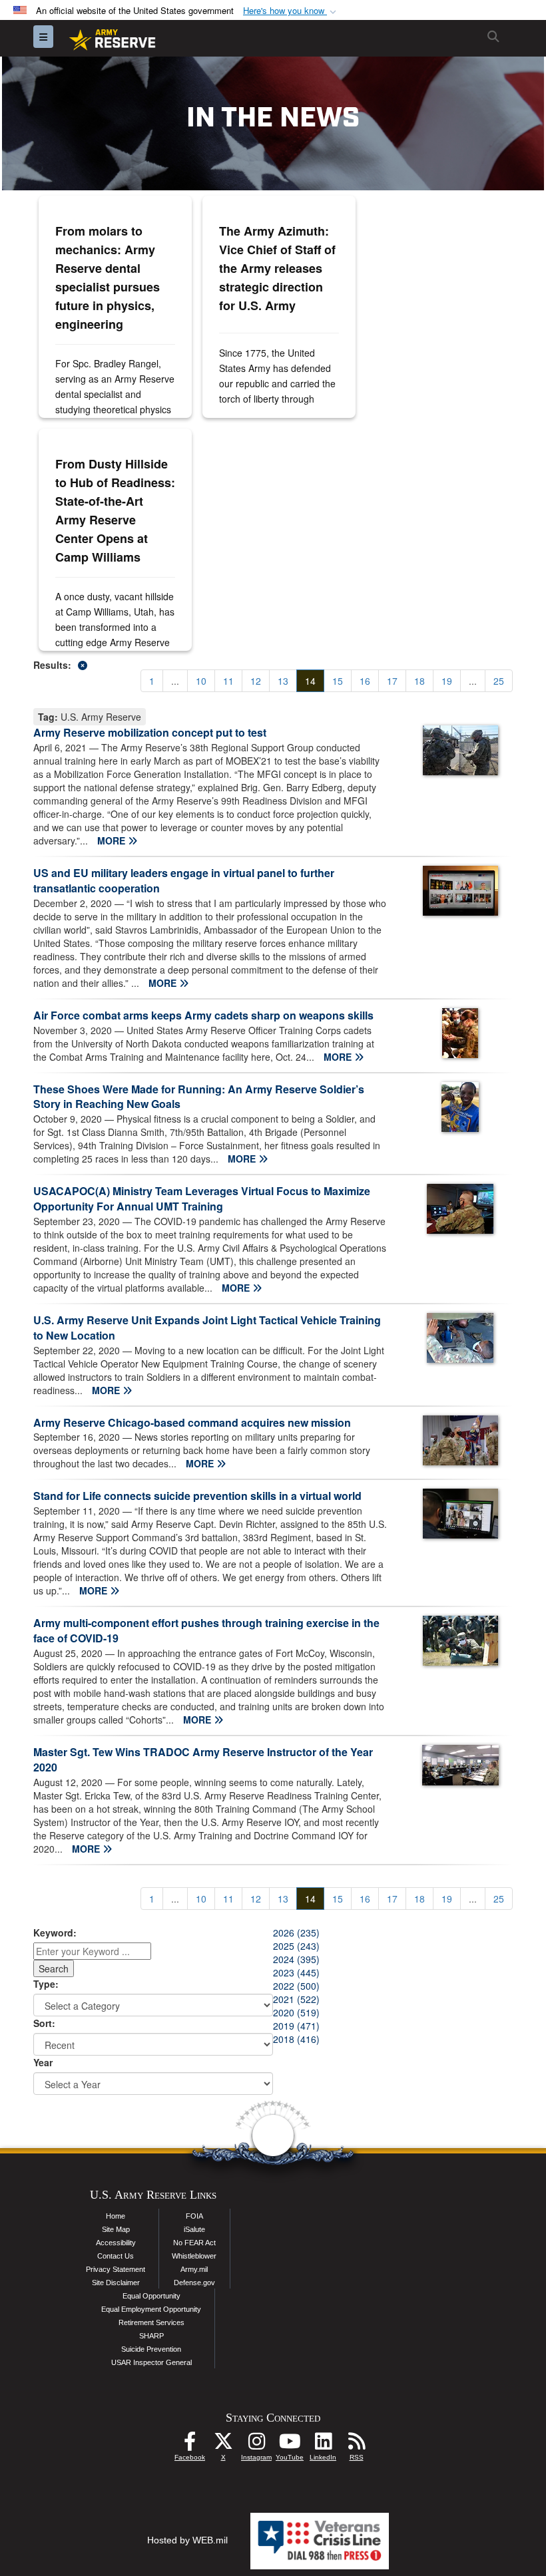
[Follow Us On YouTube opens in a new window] (290, 2445)
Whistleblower (194, 2256)
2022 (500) (296, 1986)
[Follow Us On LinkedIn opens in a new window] (323, 2445)
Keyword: (55, 1932)
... (175, 681)
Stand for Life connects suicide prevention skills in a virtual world (197, 1496)
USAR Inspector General (151, 2362)
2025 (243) (296, 1946)
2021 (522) (296, 1999)
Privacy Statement (116, 2269)
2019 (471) (296, 2026)
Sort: (44, 2023)
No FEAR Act (194, 2243)
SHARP (151, 2336)
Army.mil (194, 2269)
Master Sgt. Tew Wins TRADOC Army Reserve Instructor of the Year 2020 (203, 1759)
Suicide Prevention (151, 2349)
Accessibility (116, 2243)
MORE (113, 840)
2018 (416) (296, 2039)
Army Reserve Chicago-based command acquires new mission (192, 1422)
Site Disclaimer (116, 2283)
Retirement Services (151, 2322)
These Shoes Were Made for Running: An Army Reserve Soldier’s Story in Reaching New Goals (199, 1097)
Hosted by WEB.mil (187, 2540)
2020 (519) (296, 2012)
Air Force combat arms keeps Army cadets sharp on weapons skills (203, 1015)
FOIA (194, 2216)
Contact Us (116, 2256)
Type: (46, 1984)
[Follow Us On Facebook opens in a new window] (190, 2445)
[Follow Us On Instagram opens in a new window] (256, 2445)
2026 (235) (296, 1932)
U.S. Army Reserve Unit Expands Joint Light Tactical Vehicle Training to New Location (207, 1328)
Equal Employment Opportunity (151, 2309)
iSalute (194, 2229)
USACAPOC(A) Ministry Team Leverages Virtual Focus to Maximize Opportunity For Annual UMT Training (202, 1198)
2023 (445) (296, 1972)
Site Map (116, 2229)
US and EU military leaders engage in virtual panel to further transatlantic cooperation (184, 880)
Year (43, 2062)
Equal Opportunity (151, 2296)
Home (116, 2216)
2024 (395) (296, 1959)
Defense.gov (194, 2283)
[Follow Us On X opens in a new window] (223, 2445)
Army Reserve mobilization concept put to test (150, 732)
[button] (291, 11)
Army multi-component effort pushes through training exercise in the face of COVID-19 (206, 1630)
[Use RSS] (356, 2445)
